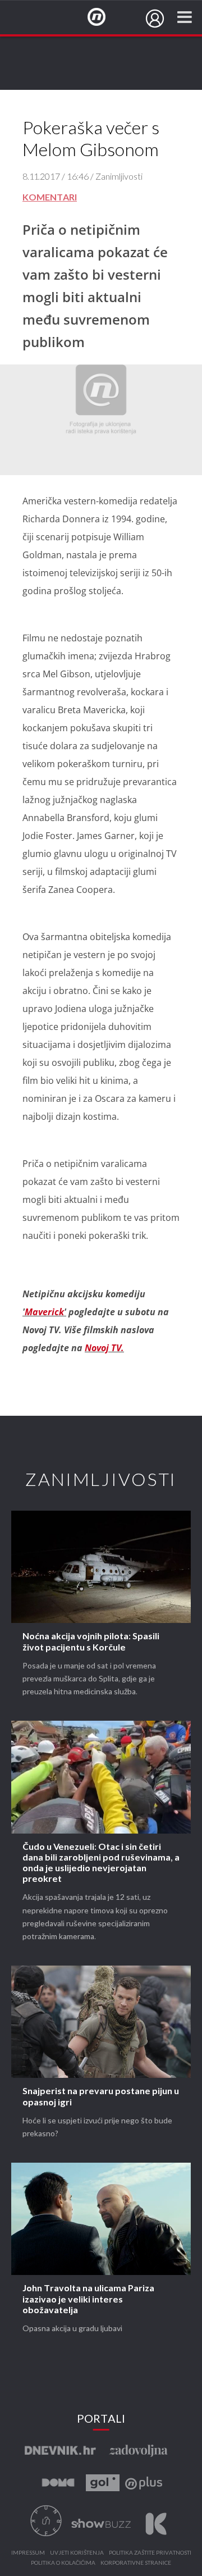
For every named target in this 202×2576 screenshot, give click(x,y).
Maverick (44, 1312)
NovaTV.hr (104, 17)
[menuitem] (155, 19)
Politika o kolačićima (63, 2563)
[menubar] (155, 19)
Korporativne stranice (136, 2563)
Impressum (28, 2553)
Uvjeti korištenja (77, 2553)
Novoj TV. (104, 1348)
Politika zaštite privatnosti (150, 2553)
